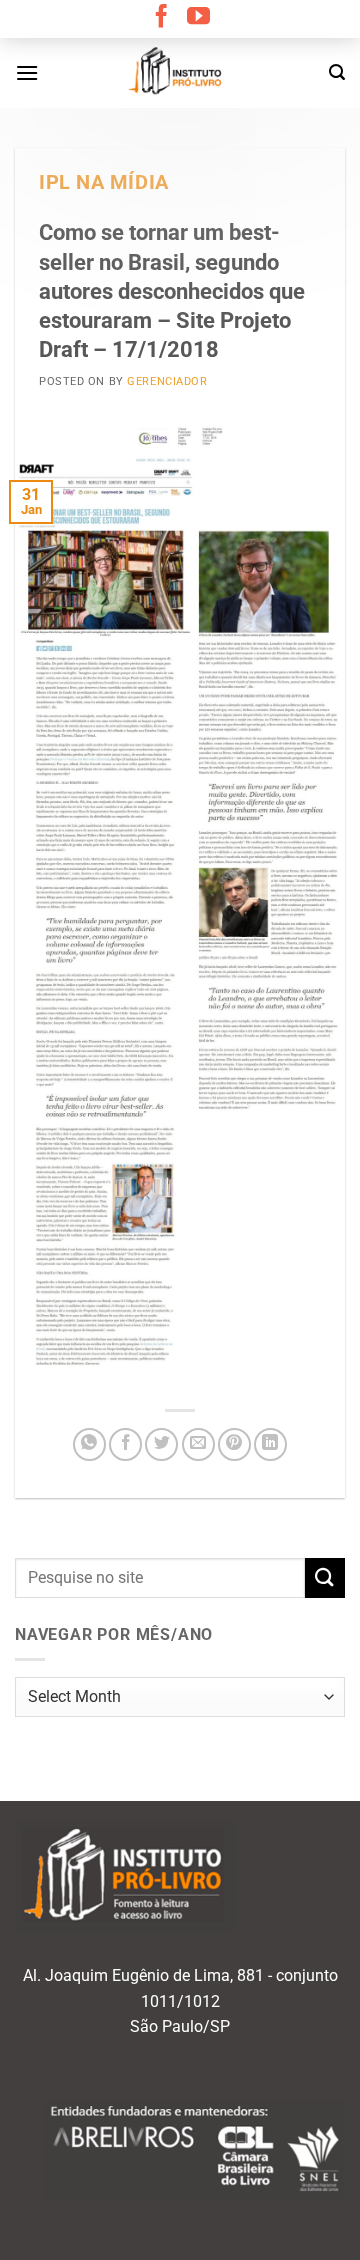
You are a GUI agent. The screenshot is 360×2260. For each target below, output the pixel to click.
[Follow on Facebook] (161, 18)
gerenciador (167, 381)
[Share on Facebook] (125, 1444)
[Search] (337, 72)
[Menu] (27, 72)
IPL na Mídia (104, 182)
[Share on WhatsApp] (89, 1444)
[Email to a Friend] (198, 1444)
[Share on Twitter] (161, 1444)
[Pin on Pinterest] (234, 1444)
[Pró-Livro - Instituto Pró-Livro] (180, 73)
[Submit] (325, 1577)
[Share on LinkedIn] (270, 1444)
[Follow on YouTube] (198, 18)
